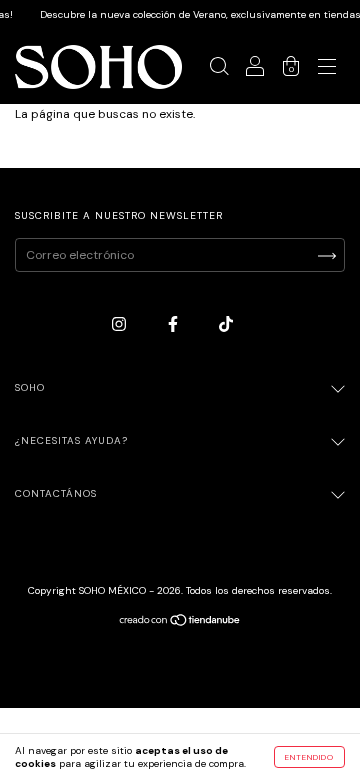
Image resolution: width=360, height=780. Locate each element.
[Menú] (327, 70)
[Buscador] (219, 70)
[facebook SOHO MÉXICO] (174, 325)
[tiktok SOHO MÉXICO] (226, 325)
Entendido (309, 757)
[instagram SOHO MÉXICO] (120, 325)
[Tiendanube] (180, 623)
